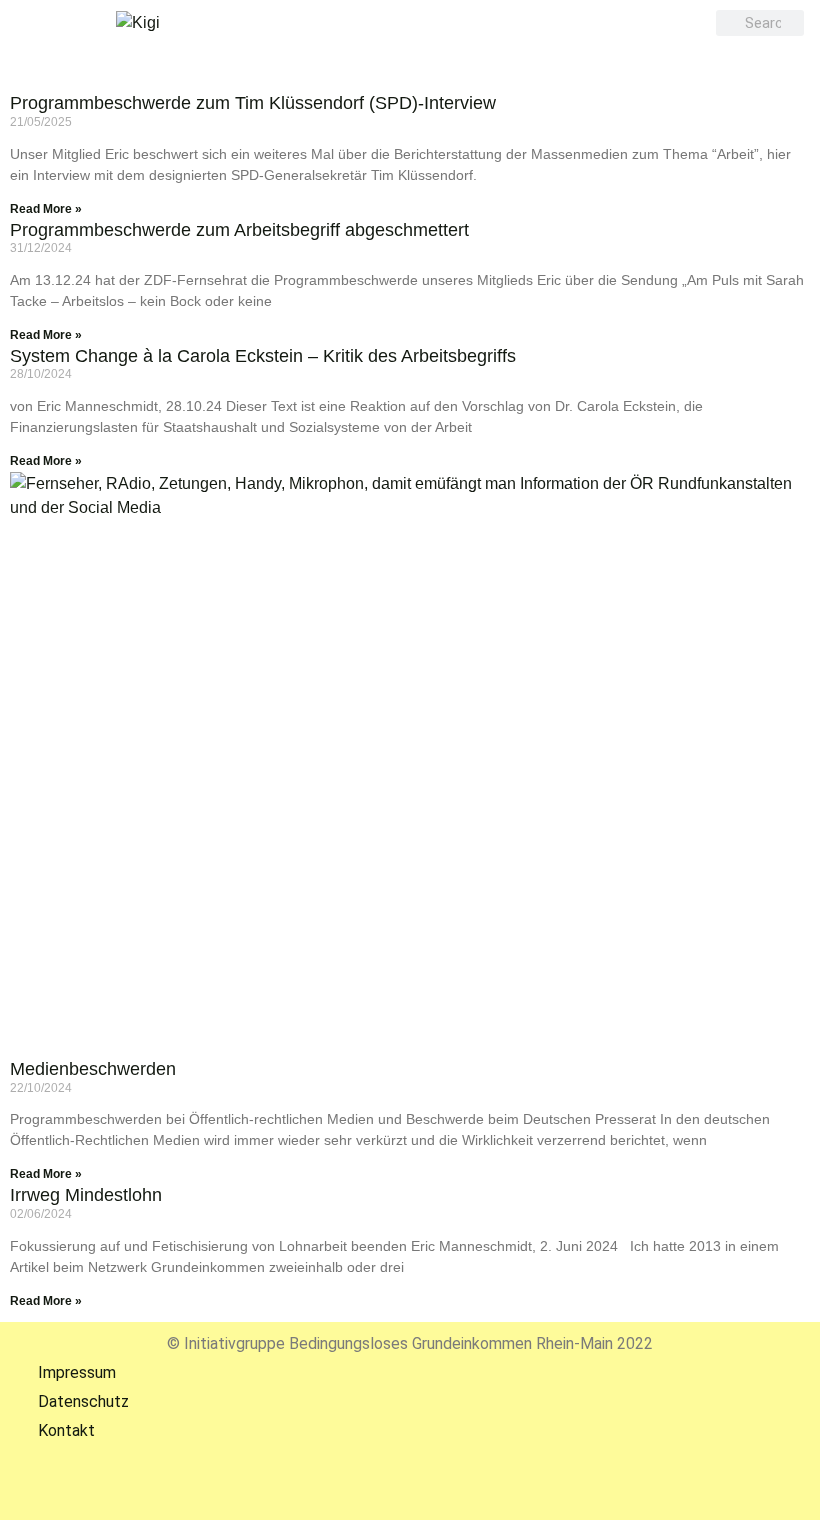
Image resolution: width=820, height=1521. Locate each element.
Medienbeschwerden (93, 1069)
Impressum (63, 1372)
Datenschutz (69, 1401)
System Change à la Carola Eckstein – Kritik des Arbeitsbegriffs (263, 356)
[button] (405, 54)
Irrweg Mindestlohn (86, 1195)
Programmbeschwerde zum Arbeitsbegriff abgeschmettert (239, 230)
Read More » (46, 209)
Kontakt (52, 1430)
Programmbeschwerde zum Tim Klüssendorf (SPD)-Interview (253, 103)
